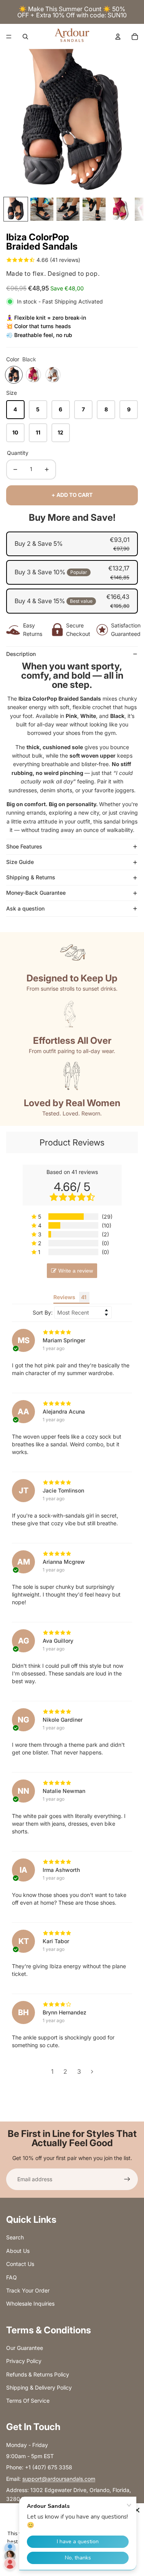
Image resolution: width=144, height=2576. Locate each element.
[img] (72, 1332)
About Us (18, 2251)
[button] (72, 1217)
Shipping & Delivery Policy (39, 2387)
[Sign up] (127, 2179)
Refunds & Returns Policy (38, 2374)
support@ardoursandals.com (59, 2479)
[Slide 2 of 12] (42, 209)
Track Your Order (28, 2290)
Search (15, 2237)
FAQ (12, 2277)
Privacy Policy (24, 2361)
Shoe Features (24, 846)
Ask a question (25, 908)
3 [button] (79, 2071)
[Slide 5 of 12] (120, 209)
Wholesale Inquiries (30, 2303)
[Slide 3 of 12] (68, 209)
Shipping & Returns (31, 877)
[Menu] (9, 37)
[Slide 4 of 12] (94, 209)
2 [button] (65, 2071)
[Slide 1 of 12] (16, 209)
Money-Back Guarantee (36, 893)
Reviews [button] (64, 1297)
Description (21, 654)
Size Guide (20, 862)
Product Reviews (72, 1142)
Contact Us (20, 2264)
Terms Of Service (28, 2401)
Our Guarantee (25, 2348)
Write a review (76, 1271)
